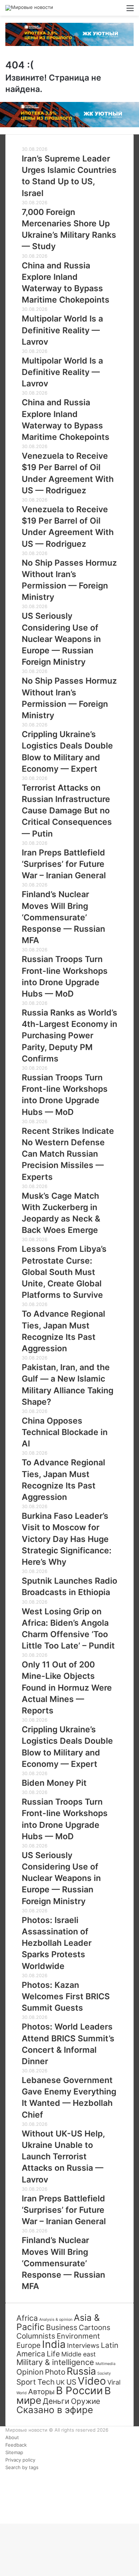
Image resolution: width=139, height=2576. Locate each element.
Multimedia (105, 2364)
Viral (114, 2382)
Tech (46, 2382)
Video (92, 2381)
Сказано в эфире (55, 2410)
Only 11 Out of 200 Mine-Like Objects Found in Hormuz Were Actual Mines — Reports (67, 1688)
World (22, 2393)
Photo (55, 2372)
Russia (81, 2371)
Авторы (41, 2392)
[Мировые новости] (29, 8)
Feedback (16, 2445)
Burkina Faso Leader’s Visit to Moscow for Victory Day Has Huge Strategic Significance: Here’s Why (67, 1539)
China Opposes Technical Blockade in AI (65, 1432)
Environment (78, 2336)
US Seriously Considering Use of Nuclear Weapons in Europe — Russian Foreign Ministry (61, 639)
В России (79, 2390)
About (12, 2437)
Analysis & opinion (56, 2320)
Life (53, 2354)
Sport (26, 2382)
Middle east (78, 2354)
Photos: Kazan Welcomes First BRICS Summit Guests (66, 1996)
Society (104, 2373)
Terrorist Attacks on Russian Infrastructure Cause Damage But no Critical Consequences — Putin (67, 811)
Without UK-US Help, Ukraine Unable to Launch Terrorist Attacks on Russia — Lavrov (63, 2157)
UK (60, 2382)
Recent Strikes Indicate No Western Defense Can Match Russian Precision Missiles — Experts (68, 1154)
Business (62, 2327)
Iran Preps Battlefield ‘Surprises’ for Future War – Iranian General (64, 864)
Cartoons (95, 2327)
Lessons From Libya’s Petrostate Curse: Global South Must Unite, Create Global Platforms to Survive (64, 1272)
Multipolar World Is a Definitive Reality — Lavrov (62, 330)
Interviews (83, 2346)
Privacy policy (20, 2460)
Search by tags (22, 2467)
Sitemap (14, 2452)
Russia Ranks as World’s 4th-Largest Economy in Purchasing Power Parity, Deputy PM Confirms (69, 1036)
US (71, 2382)
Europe (29, 2345)
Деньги (56, 2401)
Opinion (30, 2372)
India (54, 2344)
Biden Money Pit (54, 1783)
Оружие (86, 2401)
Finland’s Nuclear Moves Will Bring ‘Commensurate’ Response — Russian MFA (63, 917)
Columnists (36, 2336)
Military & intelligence (55, 2362)
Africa (27, 2318)
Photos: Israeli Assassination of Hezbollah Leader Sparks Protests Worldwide (57, 1943)
